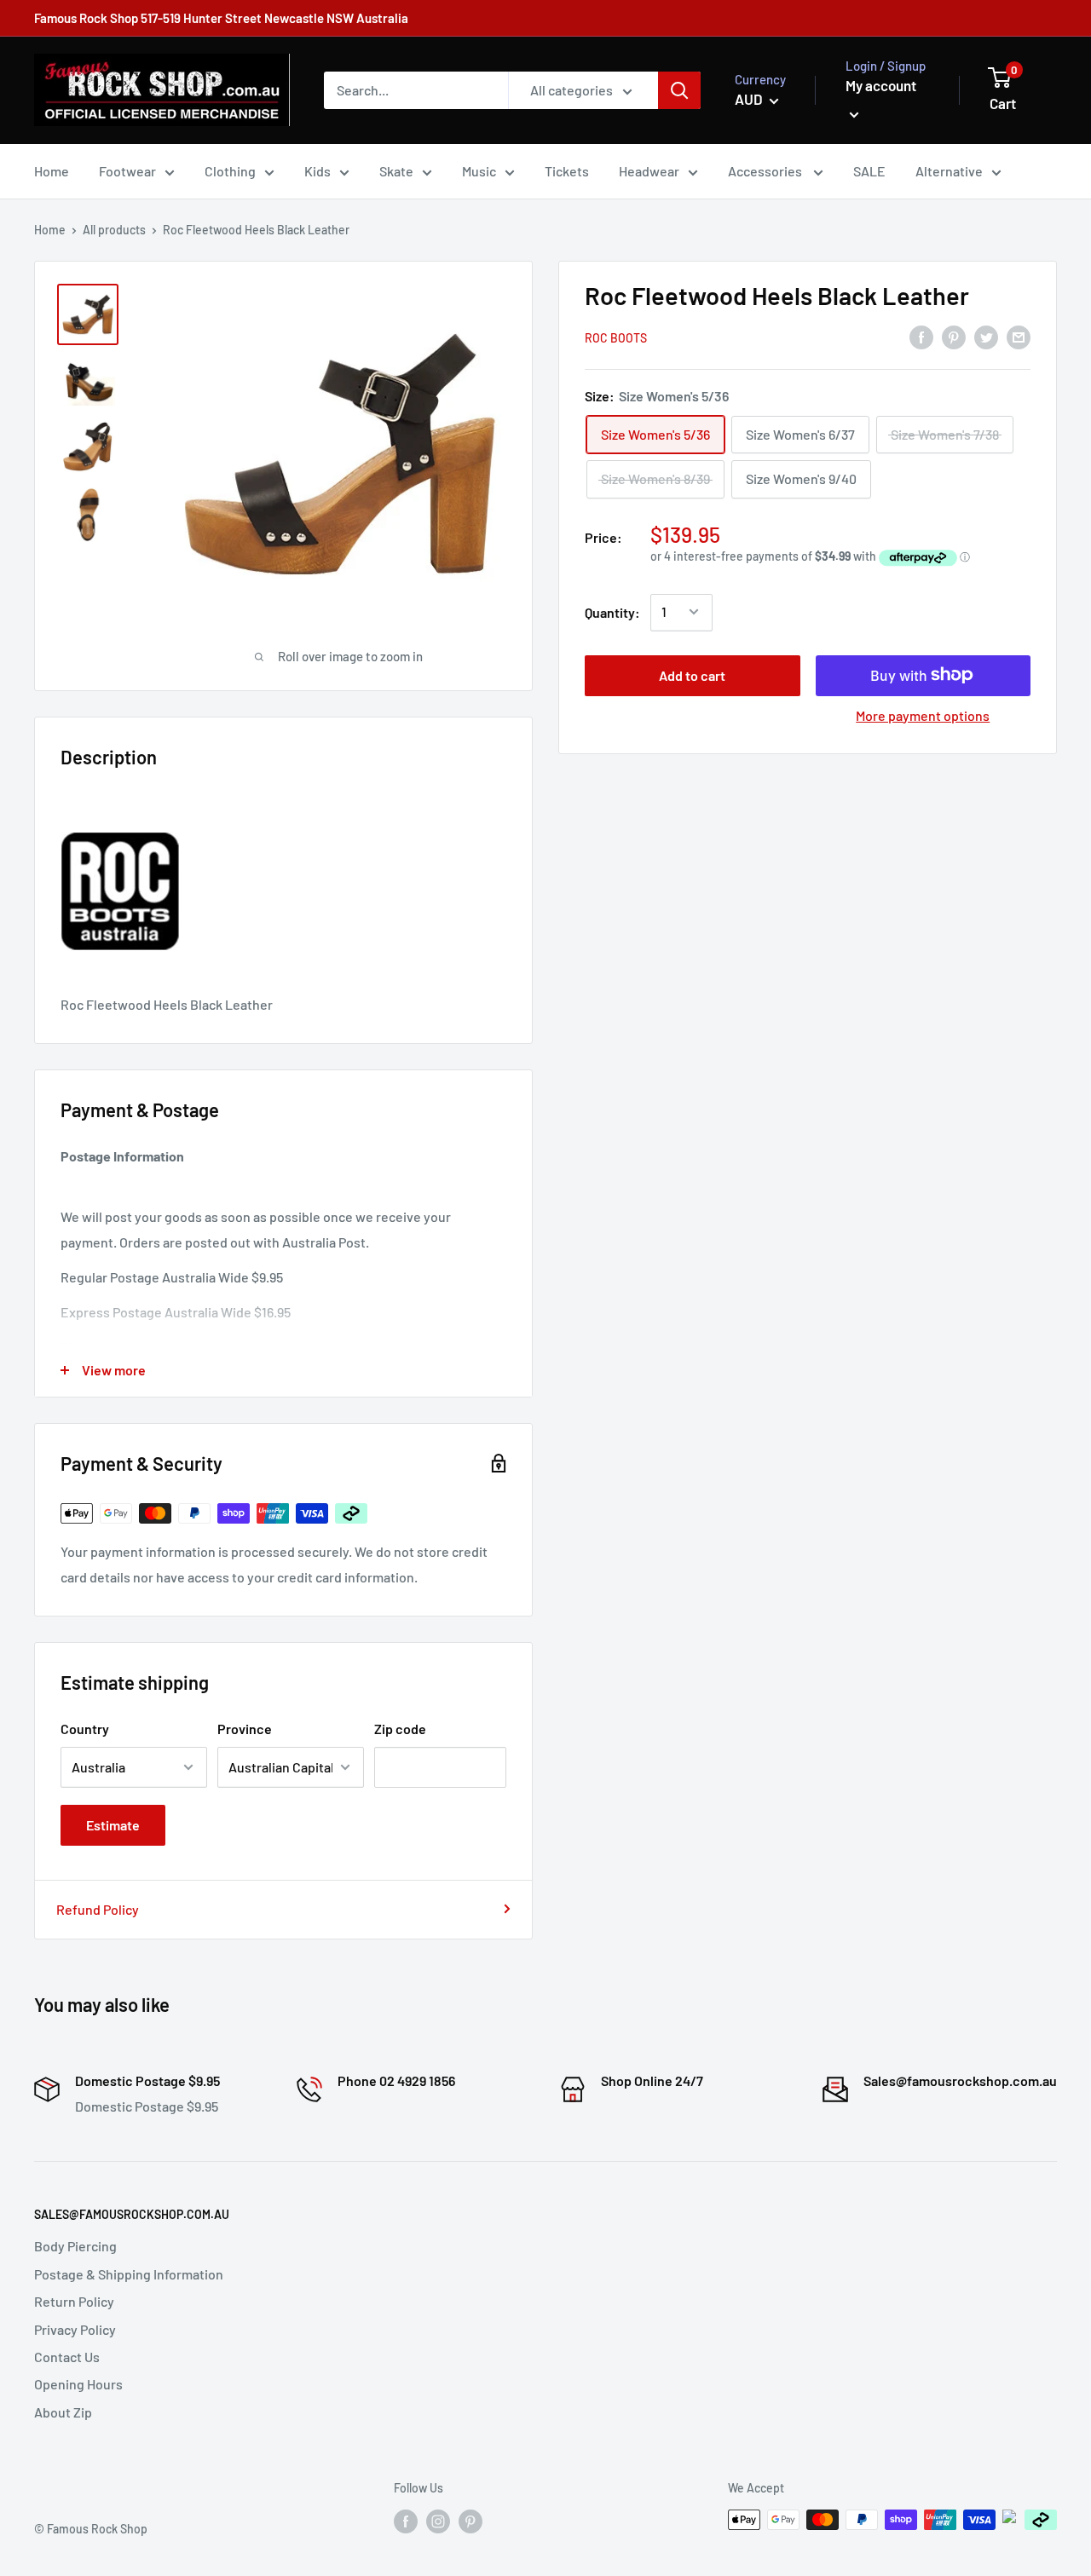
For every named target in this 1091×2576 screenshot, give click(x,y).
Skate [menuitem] (396, 171)
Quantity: (612, 611)
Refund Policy (98, 1909)
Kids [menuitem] (317, 171)
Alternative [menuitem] (949, 171)
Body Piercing (75, 2246)
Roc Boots (616, 338)
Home (50, 230)
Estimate (113, 1825)
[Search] (679, 90)
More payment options (923, 715)
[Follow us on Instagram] (438, 2521)
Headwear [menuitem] (649, 171)
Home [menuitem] (52, 171)
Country (85, 1729)
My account (881, 85)
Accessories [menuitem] (766, 171)
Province (245, 1729)
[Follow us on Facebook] (406, 2521)
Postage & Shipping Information (129, 2274)
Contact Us (67, 2357)
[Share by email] (1019, 336)
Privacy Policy (75, 2329)
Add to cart (692, 674)
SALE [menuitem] (869, 171)
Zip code (400, 1729)
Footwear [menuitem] (127, 171)
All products (114, 230)
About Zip (63, 2412)
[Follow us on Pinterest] (470, 2521)
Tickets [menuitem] (567, 171)
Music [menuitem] (479, 171)
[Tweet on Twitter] (986, 336)
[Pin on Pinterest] (954, 336)
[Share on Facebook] (921, 336)
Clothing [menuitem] (230, 171)
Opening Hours (78, 2384)
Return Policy (74, 2301)
